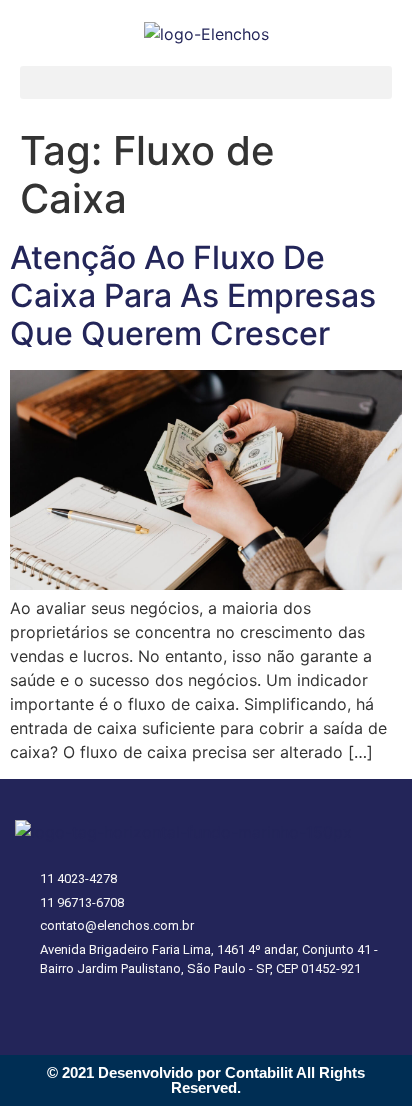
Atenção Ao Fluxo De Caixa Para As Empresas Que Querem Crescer (193, 296)
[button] (206, 82)
